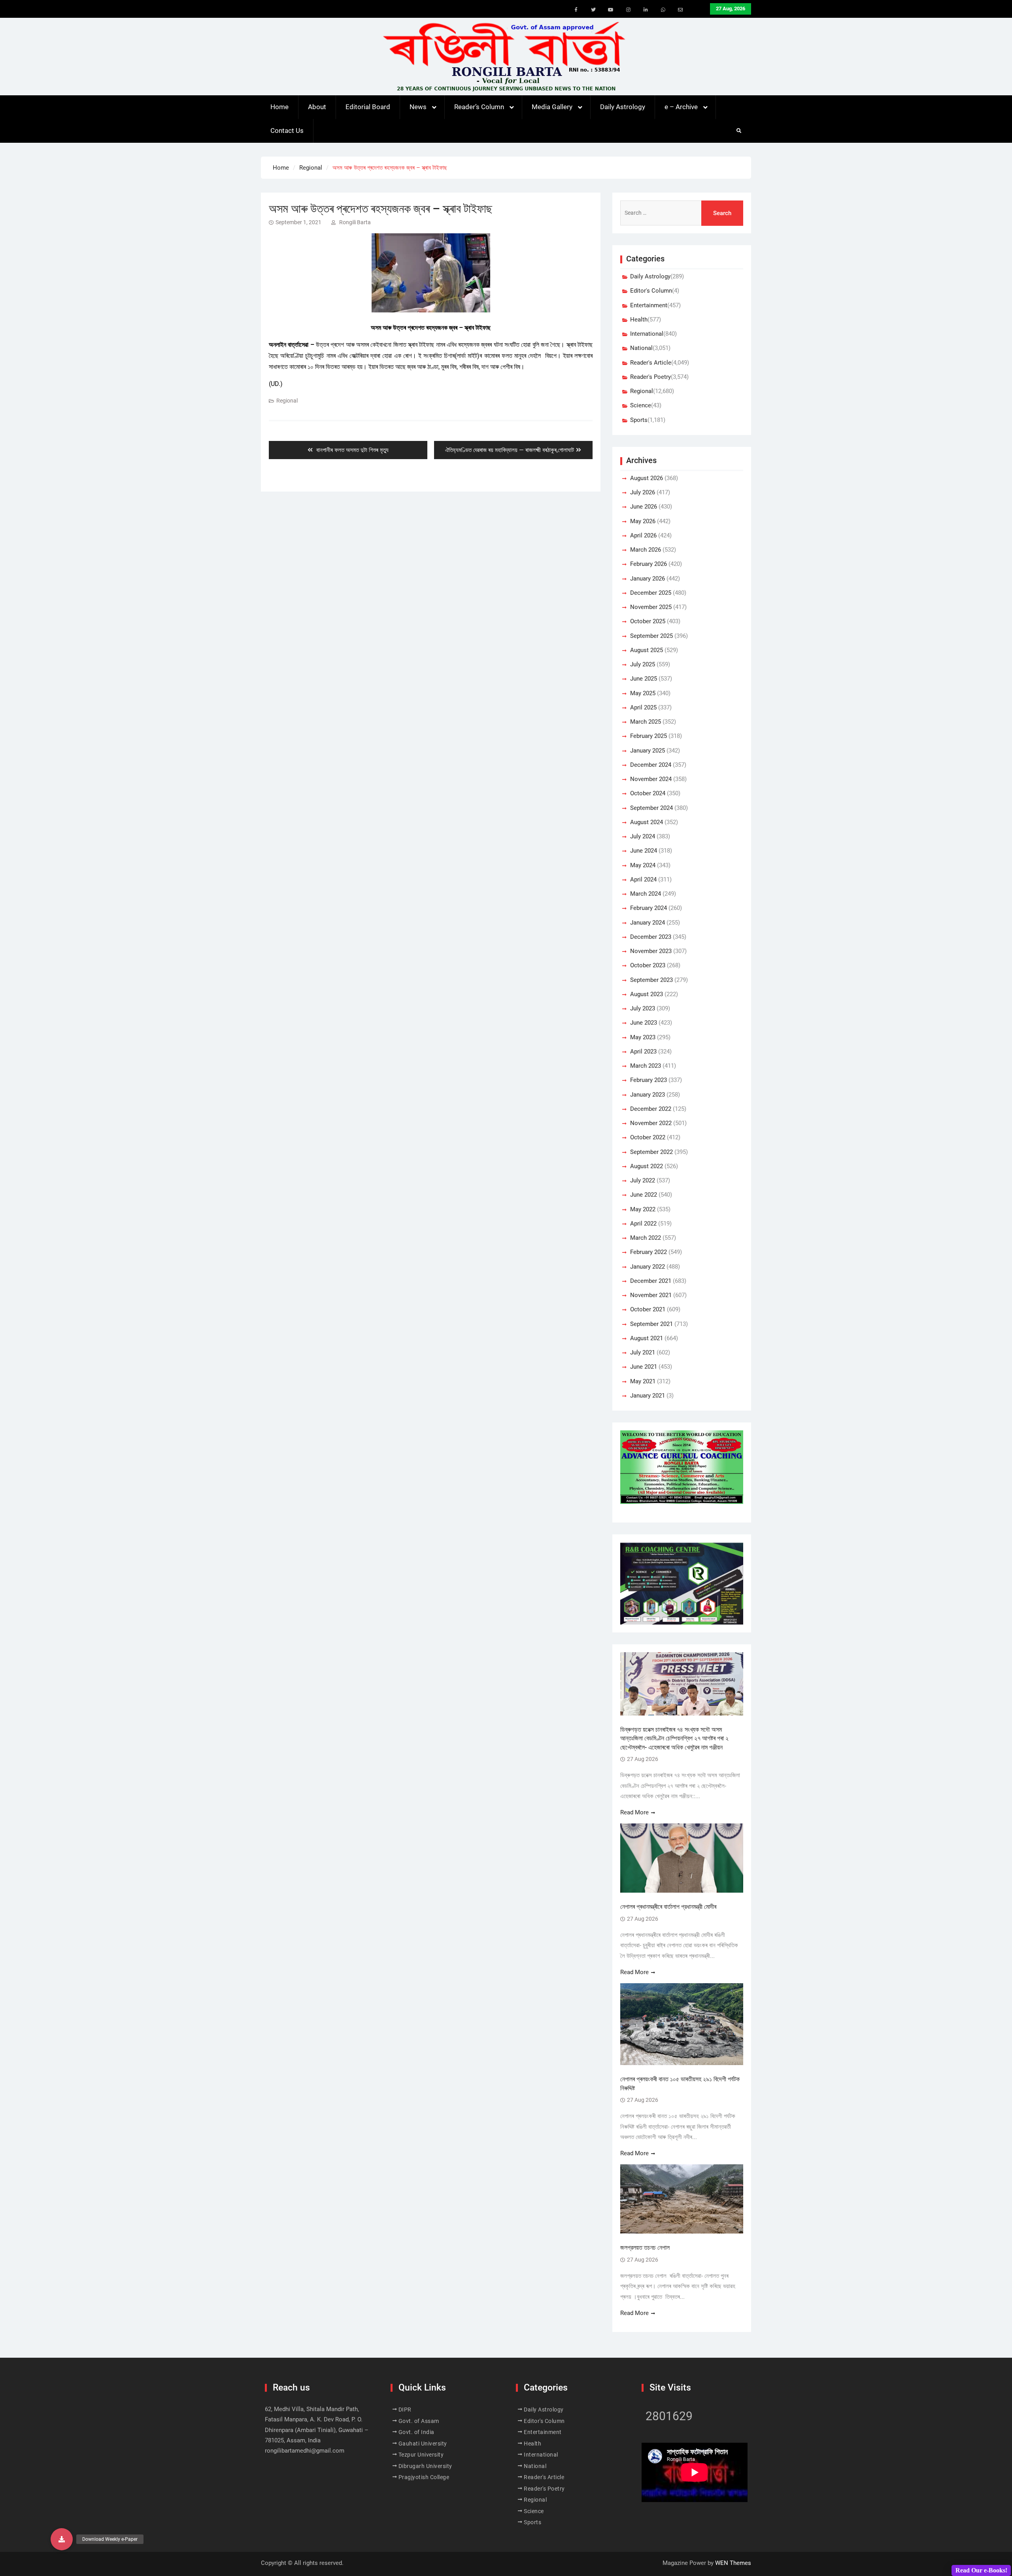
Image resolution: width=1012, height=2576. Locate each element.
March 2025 (646, 722)
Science (641, 405)
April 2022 (643, 1224)
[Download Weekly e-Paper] (62, 2539)
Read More (634, 1812)
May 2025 (643, 693)
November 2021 (651, 1295)
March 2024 (646, 894)
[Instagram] (628, 10)
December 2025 (651, 593)
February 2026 (649, 564)
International (647, 334)
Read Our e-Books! (981, 2570)
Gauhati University (423, 2444)
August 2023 (647, 994)
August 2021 (647, 1338)
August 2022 (647, 1166)
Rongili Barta (355, 222)
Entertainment (649, 305)
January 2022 (648, 1267)
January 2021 (648, 1396)
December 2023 (651, 937)
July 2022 (643, 1180)
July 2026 (643, 492)
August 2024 (647, 822)
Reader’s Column (479, 107)
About (317, 107)
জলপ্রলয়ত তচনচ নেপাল (646, 2248)
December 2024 (651, 765)
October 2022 (648, 1137)
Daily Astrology (623, 107)
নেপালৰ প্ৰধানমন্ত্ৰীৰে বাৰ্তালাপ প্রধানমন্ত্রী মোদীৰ (668, 1907)
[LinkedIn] (646, 10)
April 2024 (643, 879)
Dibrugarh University (425, 2466)
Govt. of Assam (419, 2421)
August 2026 (647, 478)
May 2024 (643, 865)
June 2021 (644, 1367)
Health (639, 320)
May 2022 (643, 1209)
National (641, 348)
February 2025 (649, 736)
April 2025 (643, 707)
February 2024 (649, 908)
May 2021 (643, 1381)
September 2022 (651, 1152)
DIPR (405, 2410)
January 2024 (648, 923)
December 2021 (651, 1281)
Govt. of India (416, 2432)
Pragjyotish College (424, 2477)
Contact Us (287, 131)
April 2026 (643, 535)
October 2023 (648, 965)
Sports (639, 420)
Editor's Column (651, 291)
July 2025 (643, 664)
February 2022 (649, 1252)
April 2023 (643, 1052)
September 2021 (651, 1324)
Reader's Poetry (650, 377)
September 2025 (651, 636)
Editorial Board (368, 107)
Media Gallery (552, 107)
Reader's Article (651, 363)
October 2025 (648, 621)
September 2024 (651, 808)
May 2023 (643, 1037)
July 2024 (643, 836)
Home (279, 107)
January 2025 (648, 751)
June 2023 (644, 1023)
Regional (287, 401)
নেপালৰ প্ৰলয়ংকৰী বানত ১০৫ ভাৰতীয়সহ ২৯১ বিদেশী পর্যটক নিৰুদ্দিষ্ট (680, 2083)
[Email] (680, 10)
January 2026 (648, 579)
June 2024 (644, 851)
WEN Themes (733, 2563)
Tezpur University (421, 2455)
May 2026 (643, 521)
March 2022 (646, 1238)
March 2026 (646, 550)
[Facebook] (576, 10)
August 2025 (647, 650)
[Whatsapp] (663, 10)
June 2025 (644, 679)
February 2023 (649, 1080)
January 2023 (648, 1095)
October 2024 (648, 793)
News (418, 107)
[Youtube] (611, 10)
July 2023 (643, 1008)
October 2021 (648, 1309)
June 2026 (644, 507)
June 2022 (644, 1195)
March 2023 (646, 1066)
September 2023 (651, 980)
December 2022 (651, 1109)
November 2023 (651, 951)
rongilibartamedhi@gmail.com (305, 2451)
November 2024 (651, 779)
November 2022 (651, 1123)
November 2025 (651, 607)
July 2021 (643, 1352)
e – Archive (681, 107)
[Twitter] (593, 10)
